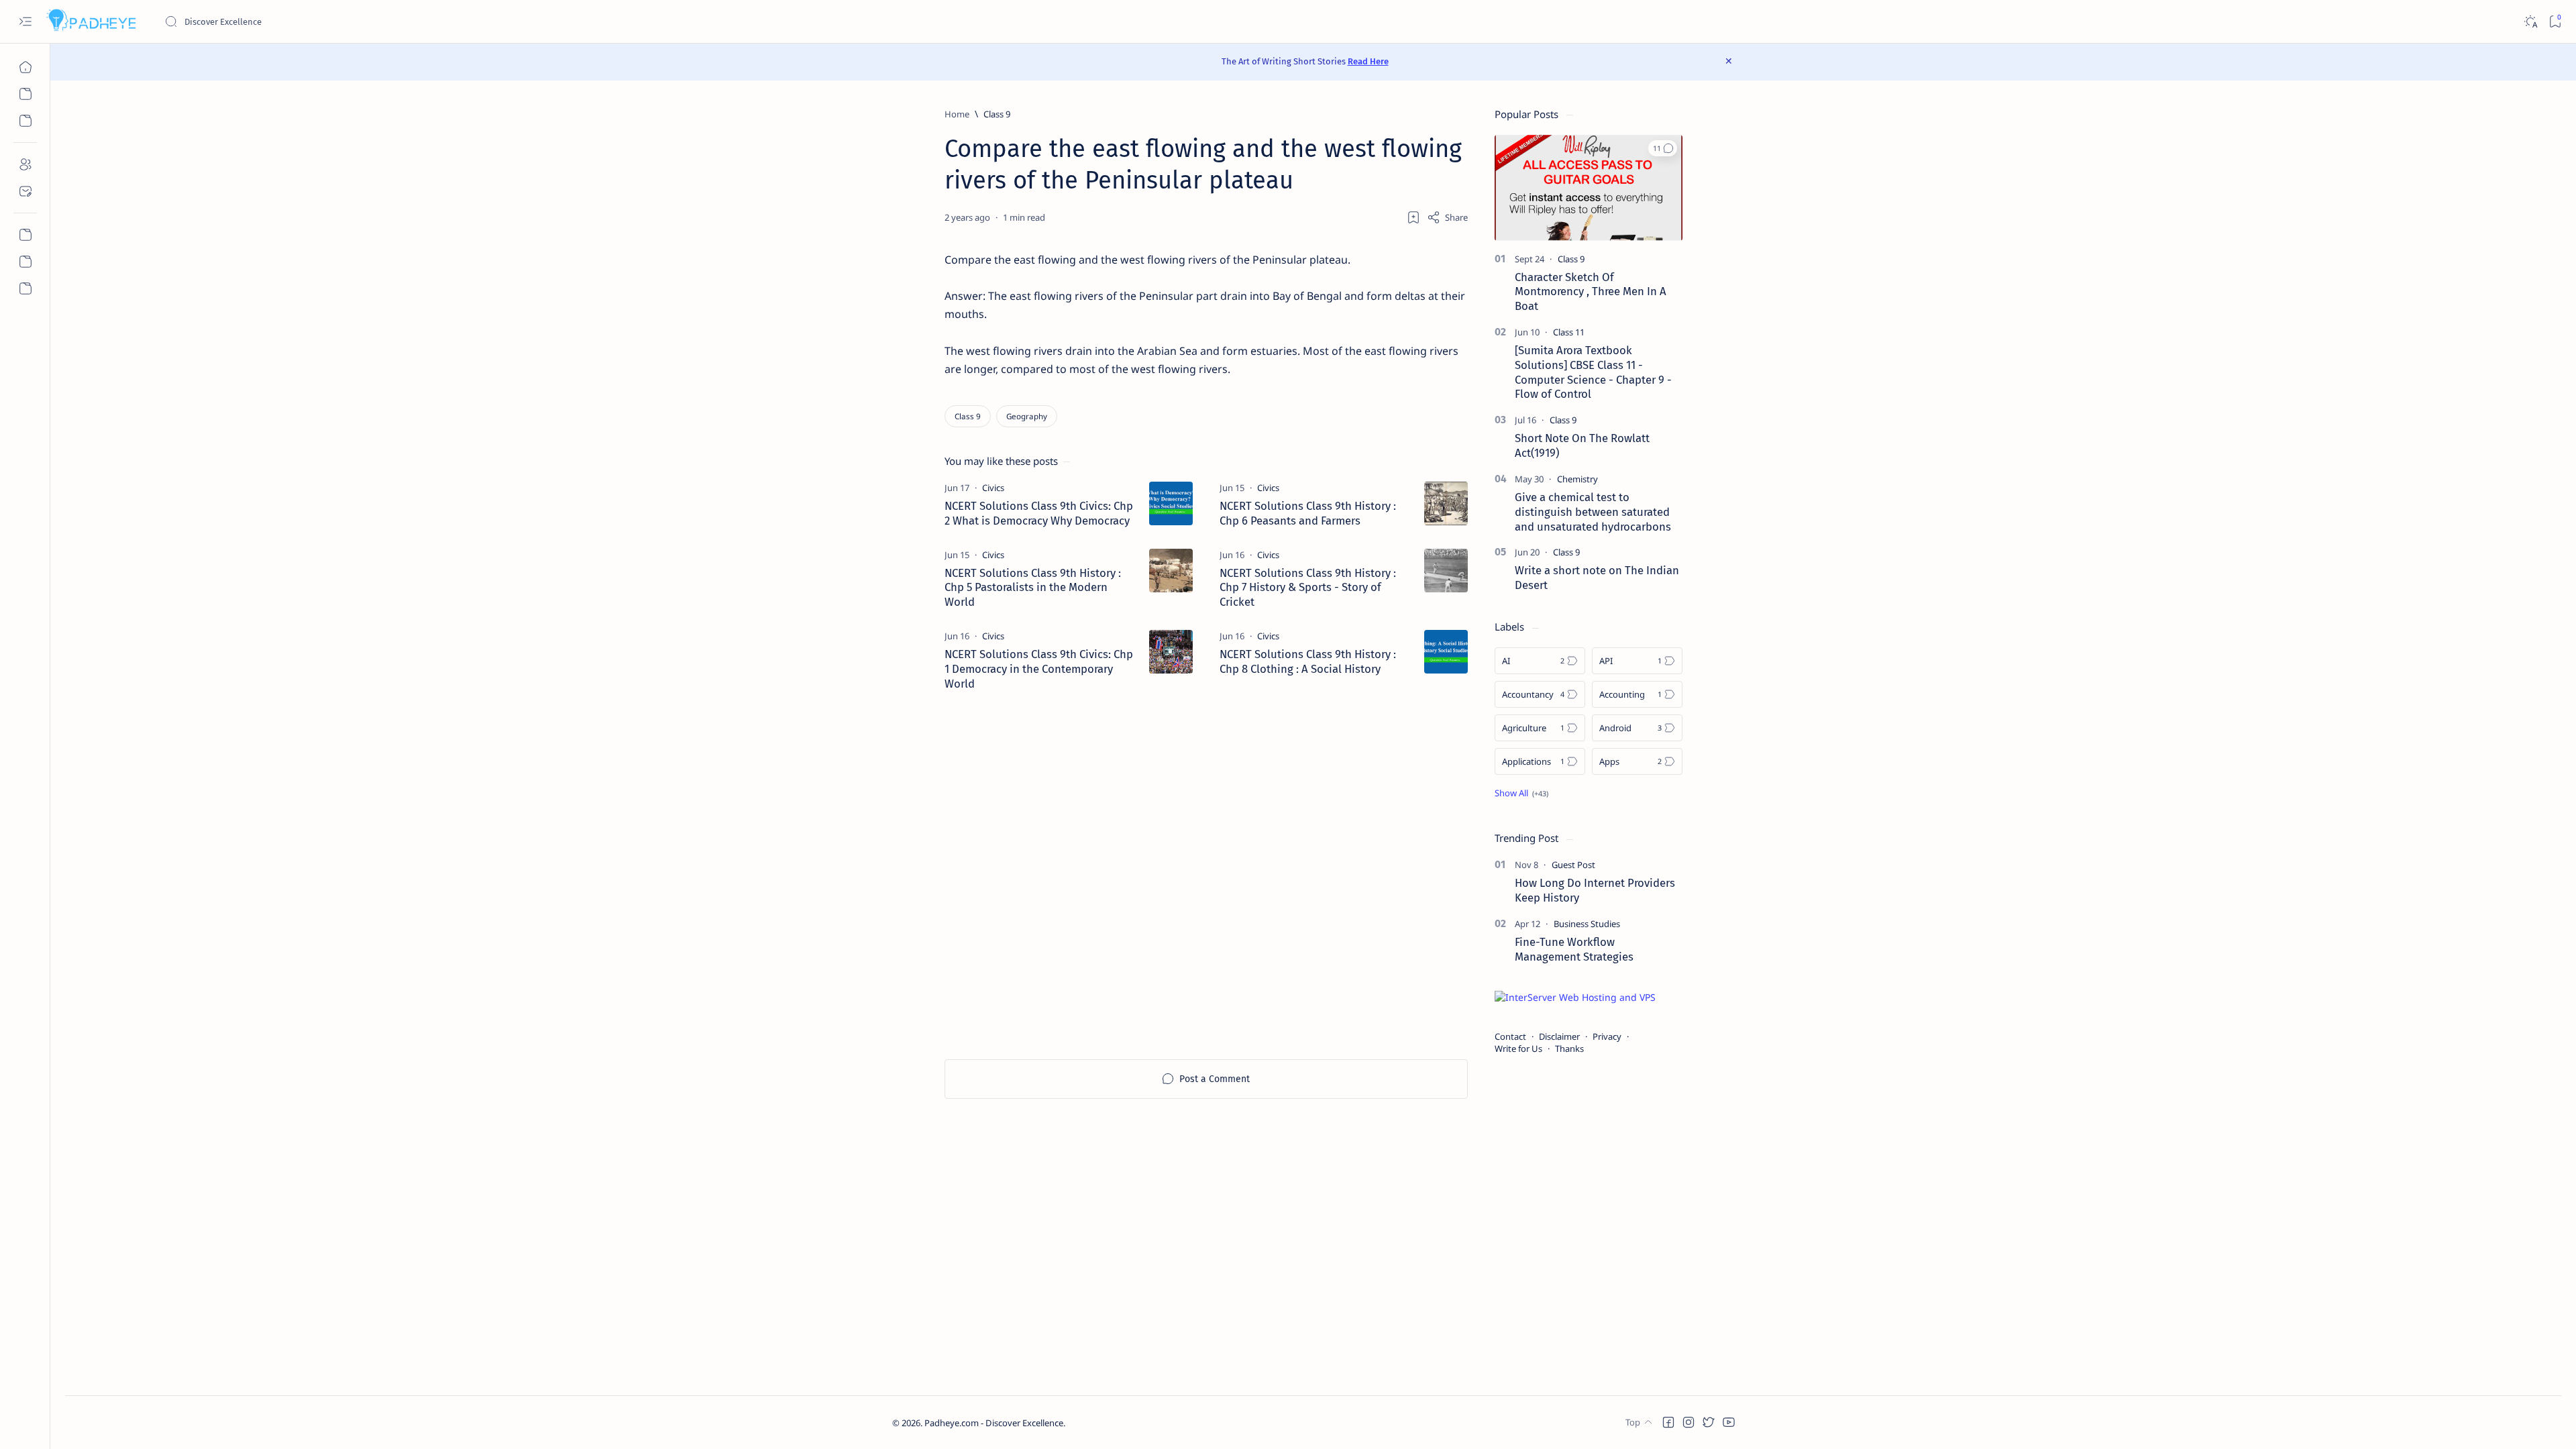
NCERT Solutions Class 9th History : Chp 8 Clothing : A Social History (1308, 661)
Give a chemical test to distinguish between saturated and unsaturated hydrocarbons (1593, 512)
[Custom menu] (25, 235)
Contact (1510, 1036)
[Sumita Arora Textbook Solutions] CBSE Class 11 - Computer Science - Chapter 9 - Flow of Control (1593, 372)
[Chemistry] (1577, 479)
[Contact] (25, 191)
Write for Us (1518, 1049)
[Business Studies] (1587, 924)
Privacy (1607, 1036)
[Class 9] (968, 416)
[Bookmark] (2555, 22)
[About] (25, 164)
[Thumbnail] (1171, 503)
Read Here (1368, 61)
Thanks (1569, 1049)
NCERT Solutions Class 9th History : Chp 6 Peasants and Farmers (1308, 513)
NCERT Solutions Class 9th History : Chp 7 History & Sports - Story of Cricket (1308, 588)
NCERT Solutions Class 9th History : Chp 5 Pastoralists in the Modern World (1033, 588)
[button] (1663, 148)
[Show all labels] (1521, 793)
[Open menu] (25, 22)
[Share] (1447, 217)
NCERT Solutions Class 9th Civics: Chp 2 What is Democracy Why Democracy (1039, 513)
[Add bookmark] (1413, 217)
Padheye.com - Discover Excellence (994, 1423)
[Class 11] (1569, 332)
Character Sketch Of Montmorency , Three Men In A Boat (1591, 292)
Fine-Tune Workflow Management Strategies (1574, 949)
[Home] (25, 67)
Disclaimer (1559, 1036)
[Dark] (2530, 22)
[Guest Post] (1573, 865)
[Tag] (993, 488)
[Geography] (1027, 416)
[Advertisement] (1206, 875)
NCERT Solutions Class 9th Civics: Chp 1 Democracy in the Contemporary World (1039, 669)
